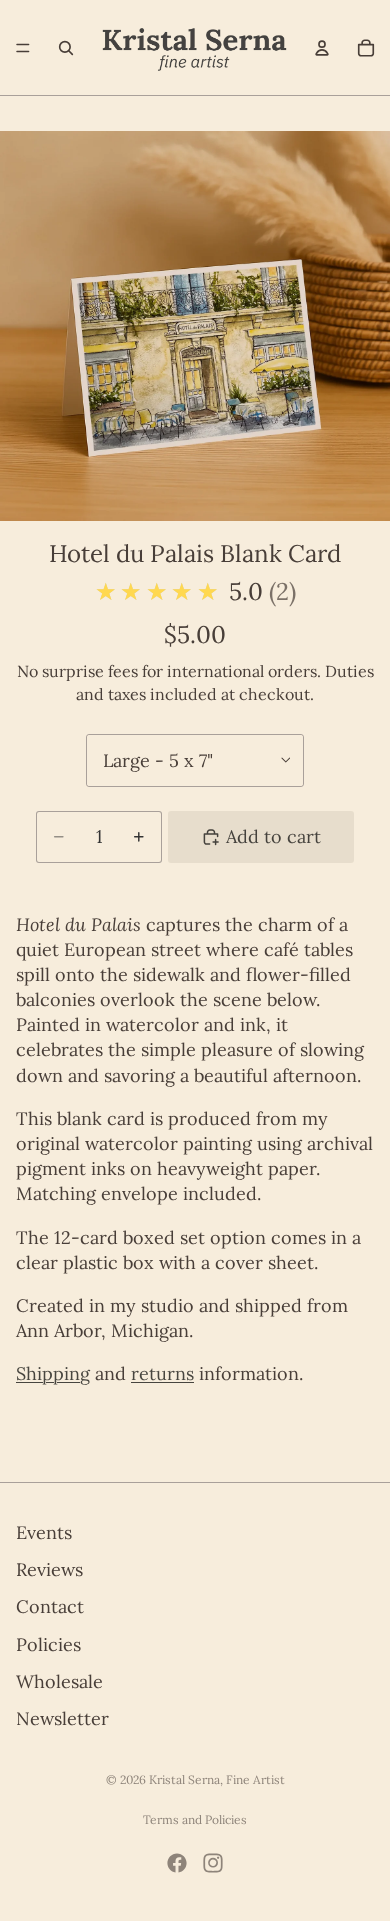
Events (44, 1532)
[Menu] (23, 48)
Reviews (49, 1569)
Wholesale (59, 1680)
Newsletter (62, 1717)
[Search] (66, 48)
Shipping (53, 1373)
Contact (50, 1606)
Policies (48, 1643)
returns (162, 1373)
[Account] (322, 48)
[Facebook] (177, 1863)
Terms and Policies (195, 1819)
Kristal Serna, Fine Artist (217, 1779)
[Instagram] (213, 1863)
